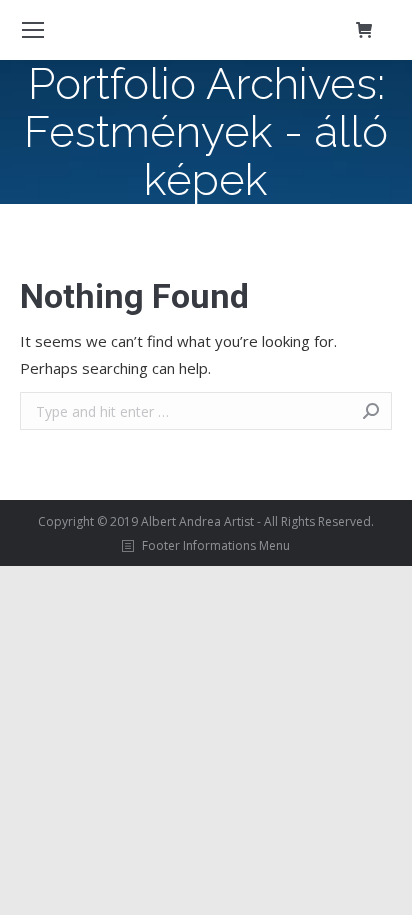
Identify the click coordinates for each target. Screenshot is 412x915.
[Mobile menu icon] (33, 30)
